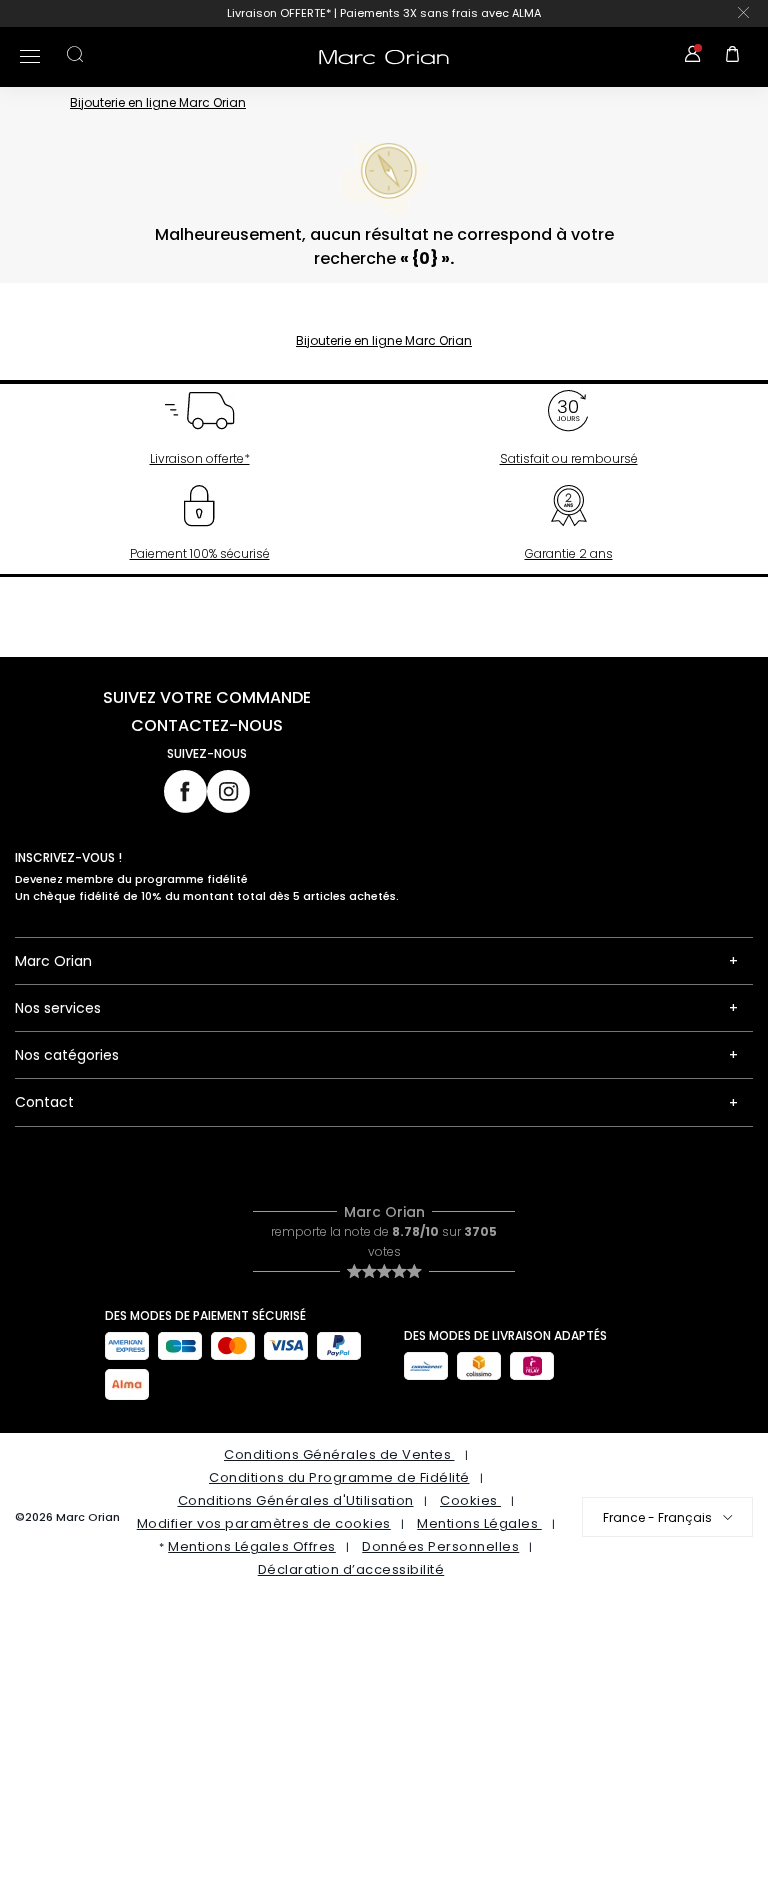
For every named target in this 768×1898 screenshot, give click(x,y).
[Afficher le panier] (733, 57)
